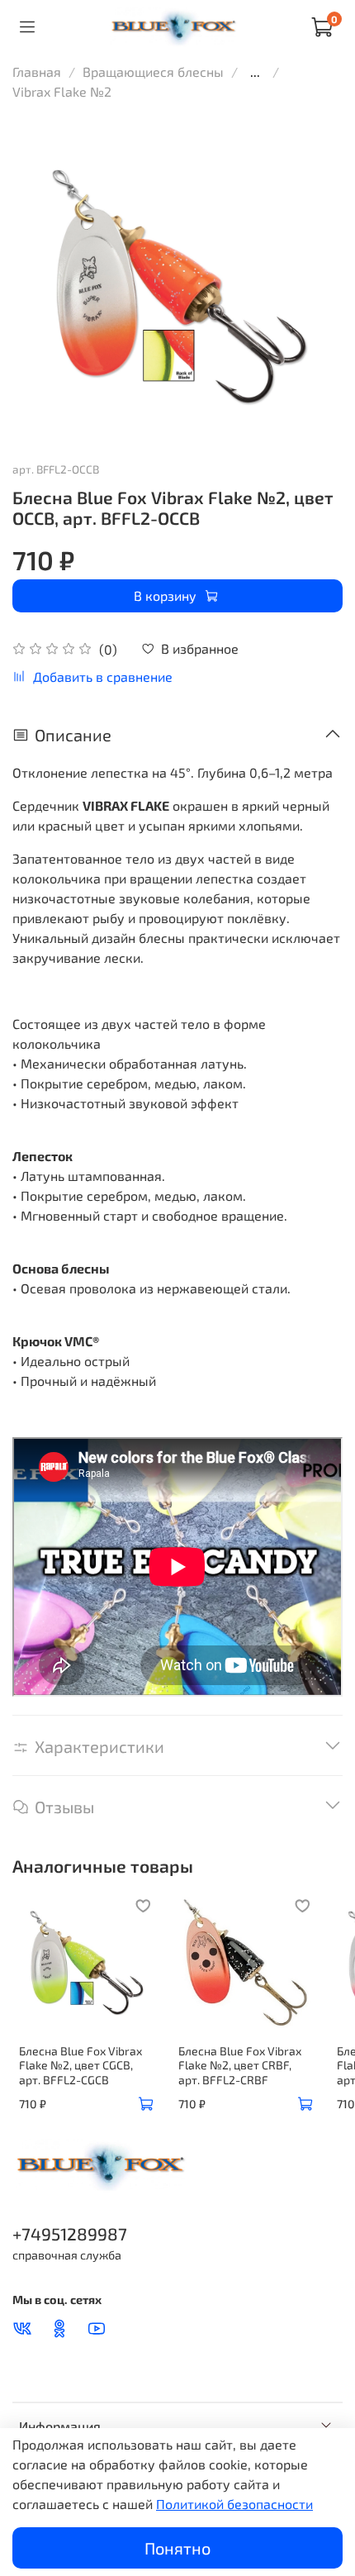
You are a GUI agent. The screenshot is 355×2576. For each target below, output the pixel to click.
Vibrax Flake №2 (62, 91)
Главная (37, 71)
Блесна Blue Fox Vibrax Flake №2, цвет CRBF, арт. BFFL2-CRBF (240, 2064)
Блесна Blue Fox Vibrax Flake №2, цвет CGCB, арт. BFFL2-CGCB (80, 2064)
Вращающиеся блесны (153, 71)
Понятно (177, 2548)
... (255, 72)
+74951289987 (70, 2233)
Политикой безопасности (234, 2504)
